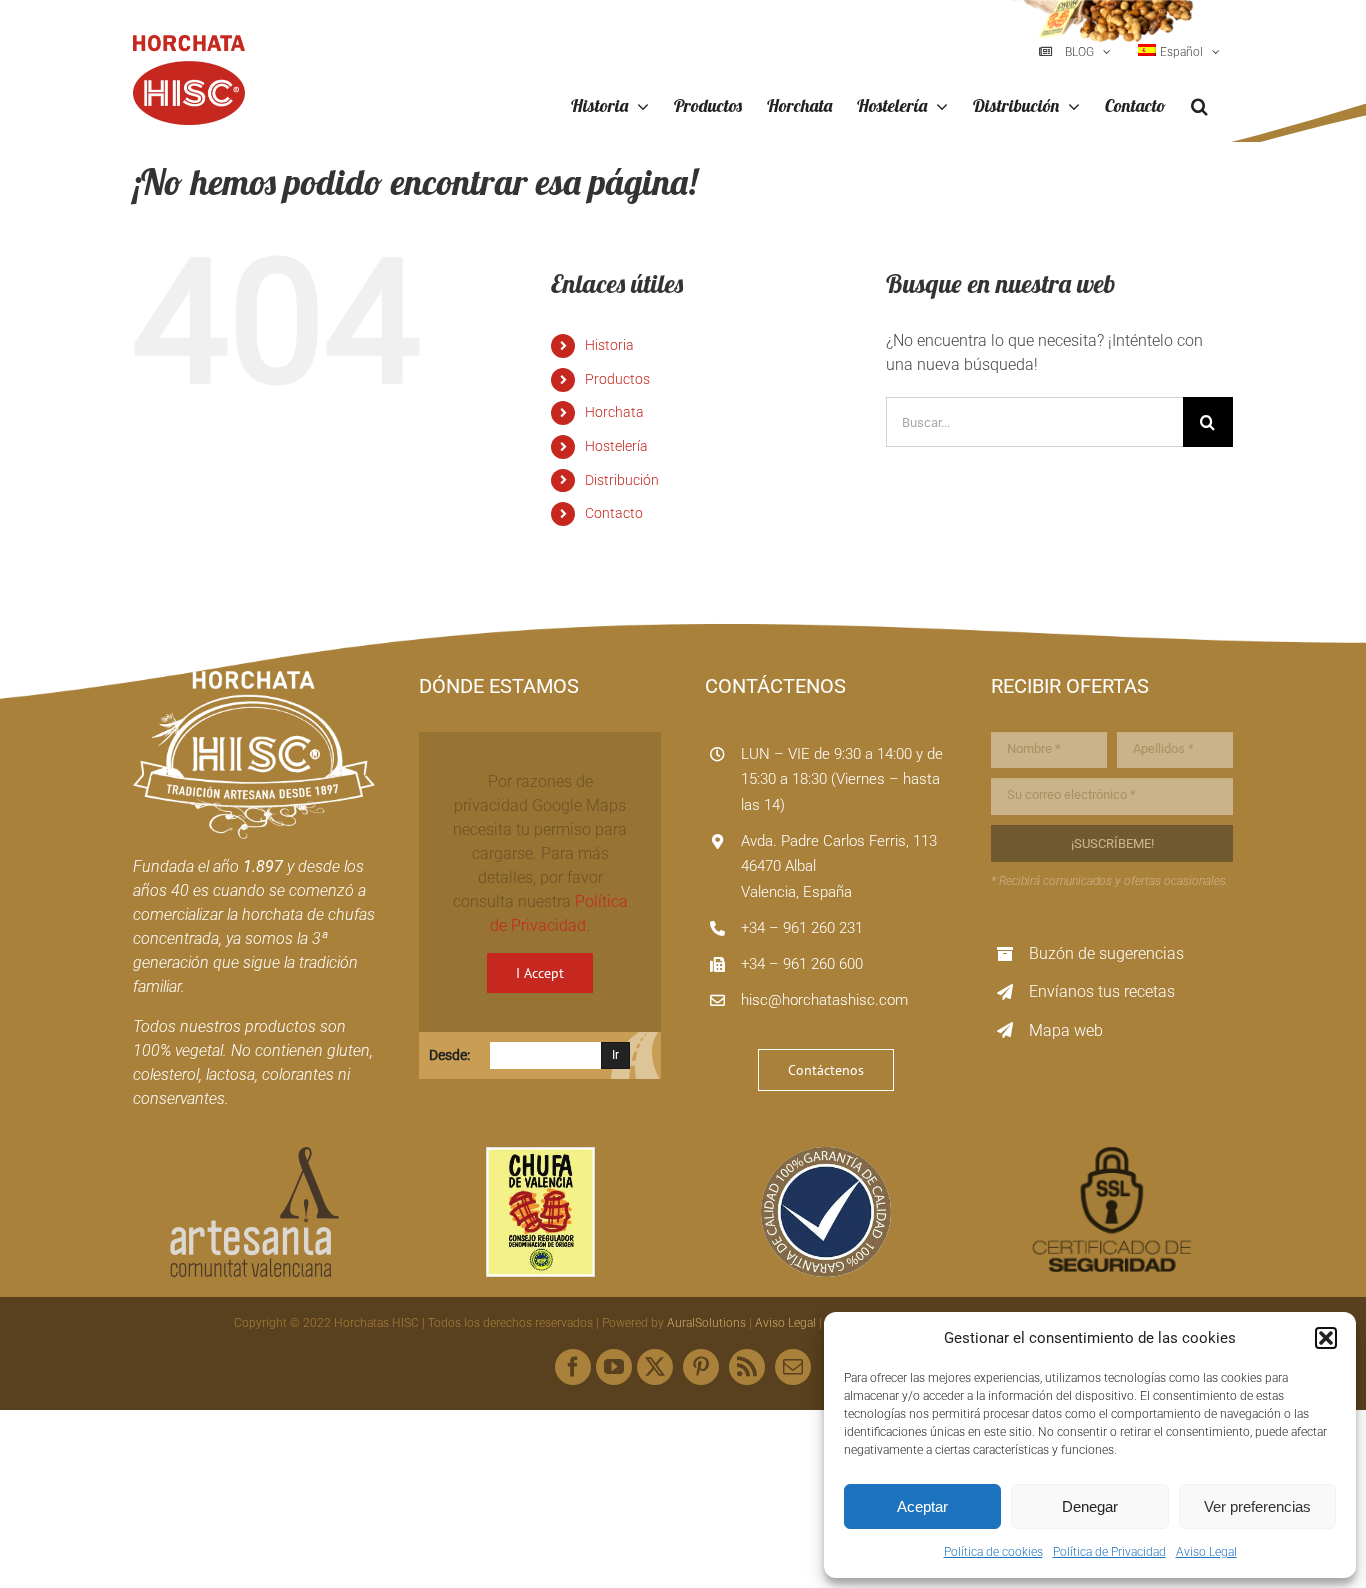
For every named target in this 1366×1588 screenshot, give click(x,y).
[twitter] (655, 1367)
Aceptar (922, 1506)
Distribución (622, 480)
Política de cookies (993, 1552)
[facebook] (573, 1367)
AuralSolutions (706, 1323)
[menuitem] (1179, 52)
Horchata (614, 412)
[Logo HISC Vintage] (254, 678)
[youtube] (614, 1367)
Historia (609, 345)
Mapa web (1066, 1030)
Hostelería (616, 446)
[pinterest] (701, 1367)
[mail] (793, 1367)
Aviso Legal (1206, 1552)
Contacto (614, 513)
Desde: (449, 1055)
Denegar (1090, 1506)
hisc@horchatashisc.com (824, 1000)
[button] (1326, 1338)
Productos (617, 379)
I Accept (540, 973)
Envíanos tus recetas (1102, 991)
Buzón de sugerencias (1106, 953)
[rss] (747, 1367)
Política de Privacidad (1109, 1552)
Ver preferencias (1257, 1506)
